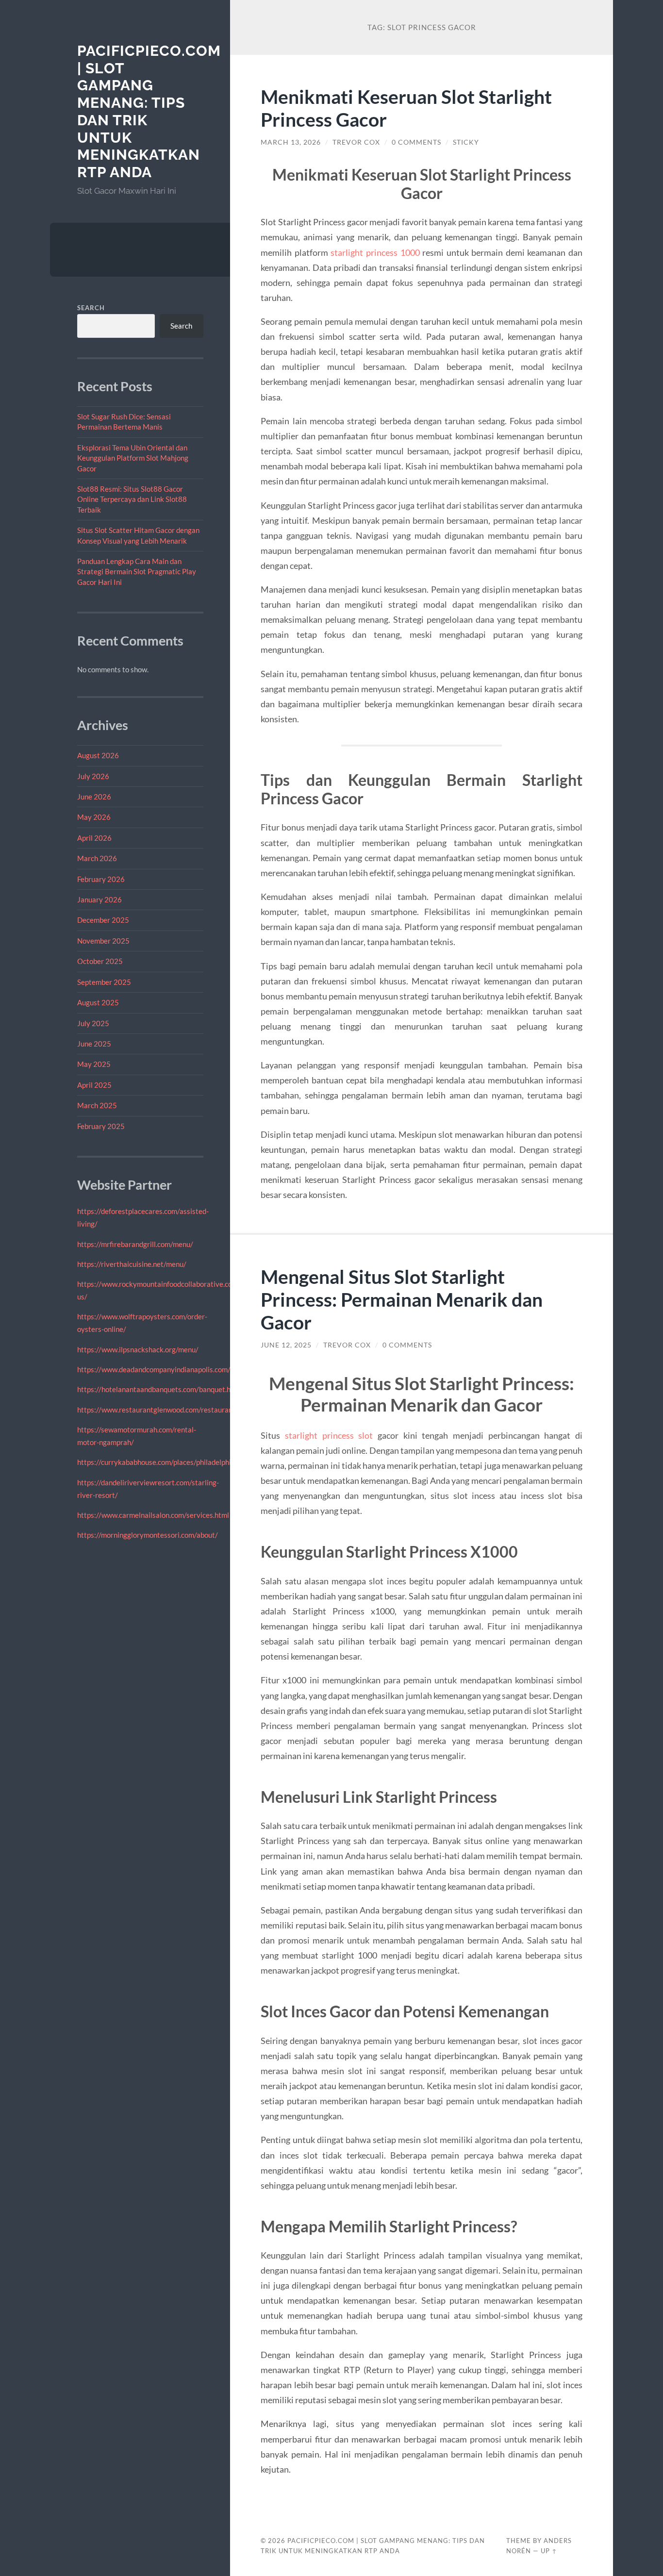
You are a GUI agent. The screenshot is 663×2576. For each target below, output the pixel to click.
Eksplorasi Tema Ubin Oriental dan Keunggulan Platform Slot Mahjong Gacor (133, 458)
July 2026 (93, 776)
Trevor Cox (356, 142)
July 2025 (93, 1023)
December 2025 (103, 920)
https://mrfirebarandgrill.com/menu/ (135, 1244)
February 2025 (101, 1126)
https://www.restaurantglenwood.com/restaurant (156, 1410)
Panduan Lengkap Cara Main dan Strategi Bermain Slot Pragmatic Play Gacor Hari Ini (137, 572)
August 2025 (98, 1002)
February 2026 (101, 879)
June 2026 (94, 797)
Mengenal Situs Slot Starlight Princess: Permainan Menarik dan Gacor (402, 1299)
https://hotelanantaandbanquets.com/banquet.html (159, 1389)
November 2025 (103, 941)
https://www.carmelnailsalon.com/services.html (153, 1515)
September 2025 (104, 982)
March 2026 (97, 858)
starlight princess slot (329, 1435)
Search (91, 308)
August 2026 (98, 755)
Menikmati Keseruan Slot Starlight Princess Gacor (406, 108)
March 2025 (97, 1105)
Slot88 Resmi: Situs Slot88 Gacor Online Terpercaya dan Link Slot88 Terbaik (132, 499)
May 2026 (94, 817)
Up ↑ (549, 2551)
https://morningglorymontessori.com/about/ (148, 1535)
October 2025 (100, 961)
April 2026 (94, 838)
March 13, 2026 (291, 142)
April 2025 (94, 1085)
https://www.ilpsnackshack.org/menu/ (138, 1349)
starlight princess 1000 (375, 252)
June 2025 (94, 1044)
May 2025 (94, 1064)
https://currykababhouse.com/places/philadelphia (156, 1462)
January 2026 (99, 899)
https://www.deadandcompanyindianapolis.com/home (163, 1369)
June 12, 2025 (286, 1345)
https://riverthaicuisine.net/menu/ (132, 1264)
